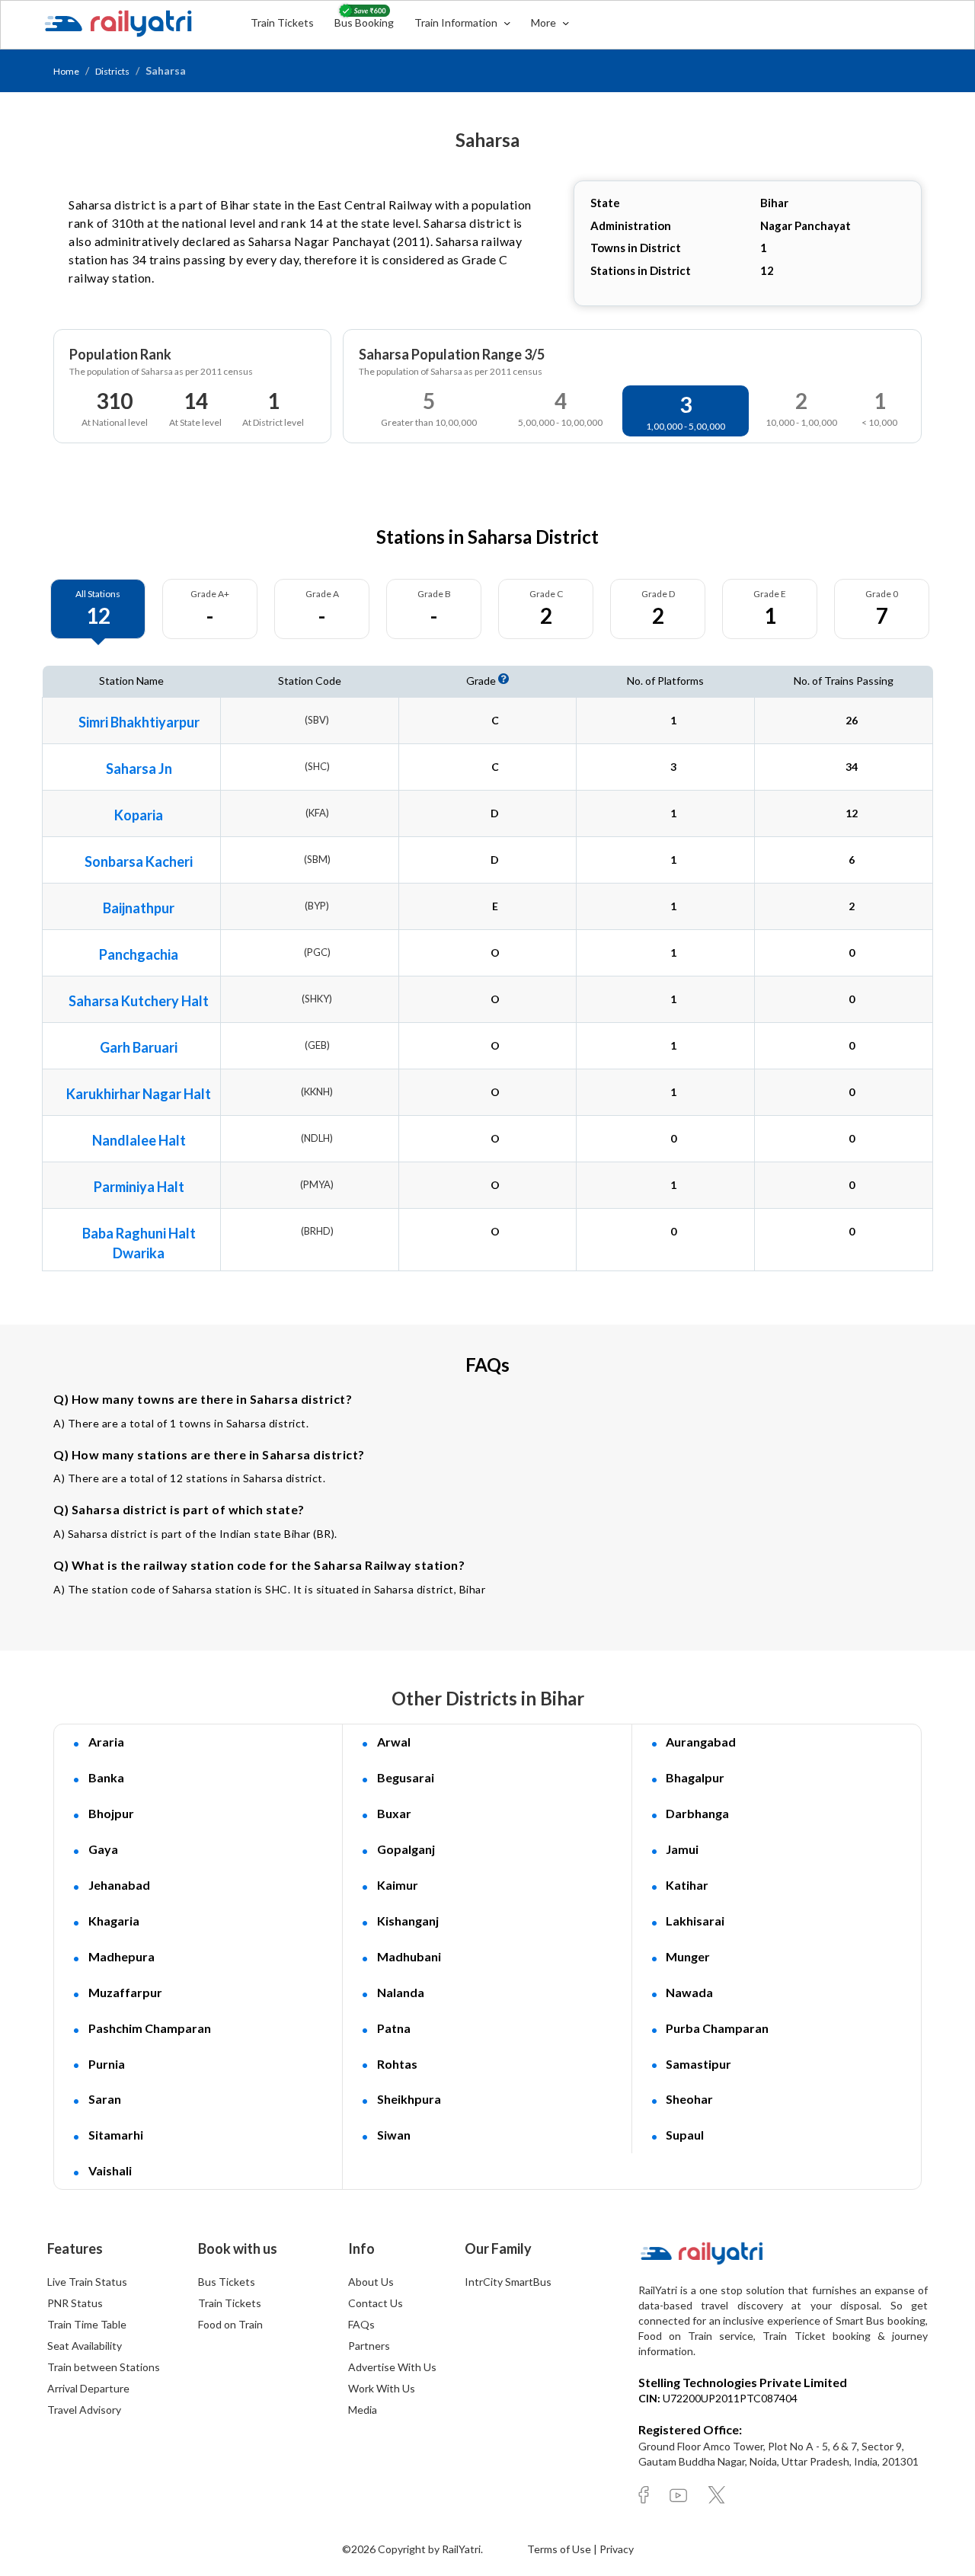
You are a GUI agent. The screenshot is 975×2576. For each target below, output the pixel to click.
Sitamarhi (116, 2135)
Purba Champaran (717, 2028)
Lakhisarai (695, 1921)
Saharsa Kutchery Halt (139, 1001)
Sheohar (689, 2099)
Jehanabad (119, 1885)
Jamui (682, 1849)
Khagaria (114, 1921)
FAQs (361, 2324)
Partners (369, 2346)
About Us (371, 2282)
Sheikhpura (409, 2099)
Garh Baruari (139, 1047)
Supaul (685, 2135)
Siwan (394, 2135)
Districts (112, 71)
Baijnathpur (139, 908)
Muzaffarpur (125, 1992)
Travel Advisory (84, 2410)
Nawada (689, 1992)
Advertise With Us (392, 2367)
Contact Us (376, 2303)
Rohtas (397, 2064)
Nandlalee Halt (139, 1140)
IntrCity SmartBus (508, 2282)
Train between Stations (104, 2367)
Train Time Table (87, 2324)
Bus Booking (364, 22)
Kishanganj (408, 1921)
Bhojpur (111, 1813)
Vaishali (110, 2170)
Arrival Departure (88, 2388)
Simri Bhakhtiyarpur (139, 722)
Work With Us (382, 2388)
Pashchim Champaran (150, 2028)
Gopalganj (406, 1849)
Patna (394, 2028)
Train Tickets (282, 22)
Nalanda (401, 1992)
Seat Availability (85, 2346)
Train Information (457, 22)
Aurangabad (701, 1742)
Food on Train (230, 2324)
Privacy (617, 2549)
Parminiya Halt (139, 1187)
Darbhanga (697, 1813)
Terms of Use (560, 2549)
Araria (106, 1742)
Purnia (107, 2064)
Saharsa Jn (139, 769)
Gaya (103, 1849)
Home (66, 71)
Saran (105, 2099)
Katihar (687, 1885)
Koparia (139, 815)
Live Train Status (87, 2282)
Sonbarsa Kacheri (139, 861)
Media (363, 2410)
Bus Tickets (227, 2282)
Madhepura (121, 1956)
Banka (106, 1777)
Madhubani (409, 1956)
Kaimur (398, 1885)
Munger (688, 1956)
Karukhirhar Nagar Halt (139, 1094)
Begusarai (406, 1777)
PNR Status (75, 2303)
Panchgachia (139, 954)
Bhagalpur (695, 1777)
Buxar (394, 1813)
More (545, 22)
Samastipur (698, 2064)
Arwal (394, 1742)
